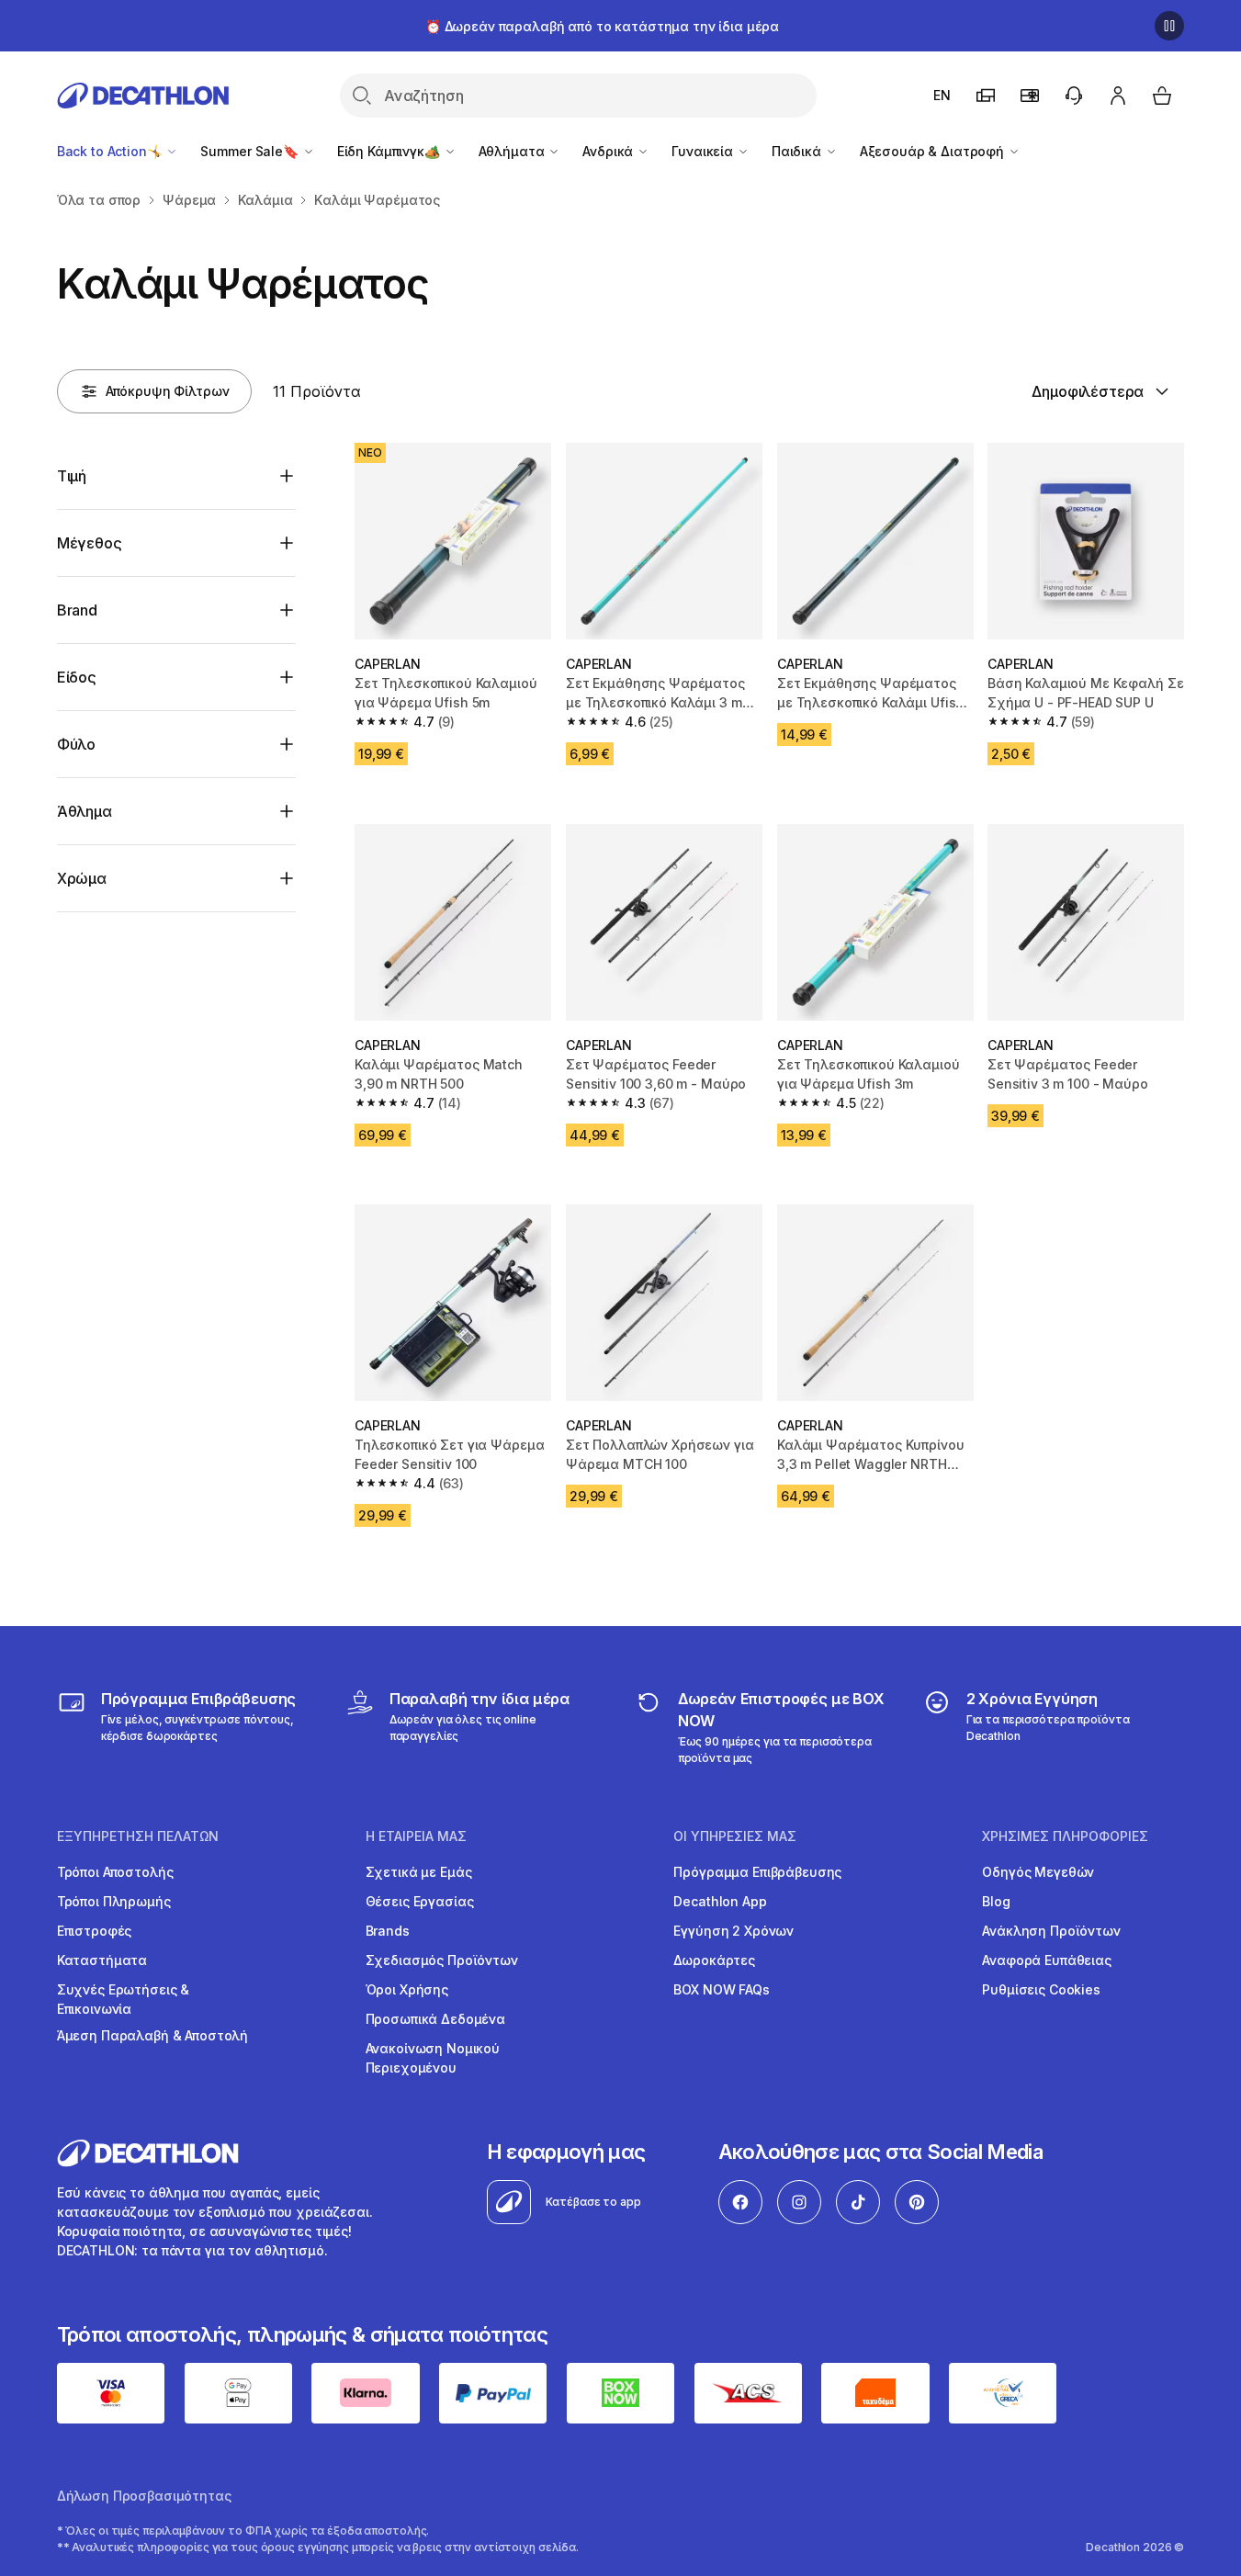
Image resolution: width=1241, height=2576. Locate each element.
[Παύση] (1169, 26)
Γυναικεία (704, 151)
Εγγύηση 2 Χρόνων (733, 1931)
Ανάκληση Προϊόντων (1051, 1931)
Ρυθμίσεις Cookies (1041, 1989)
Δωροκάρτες (714, 1960)
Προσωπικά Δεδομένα (435, 2019)
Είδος (77, 677)
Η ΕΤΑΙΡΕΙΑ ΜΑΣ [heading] (416, 1836)
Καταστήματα (102, 1960)
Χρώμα (82, 878)
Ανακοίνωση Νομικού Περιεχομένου (433, 2058)
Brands (388, 1931)
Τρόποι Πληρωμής (114, 1901)
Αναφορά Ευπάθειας (1047, 1960)
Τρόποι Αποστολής (115, 1872)
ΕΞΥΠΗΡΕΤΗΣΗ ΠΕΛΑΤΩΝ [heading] (138, 1836)
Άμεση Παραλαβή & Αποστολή (153, 2035)
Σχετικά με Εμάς (419, 1872)
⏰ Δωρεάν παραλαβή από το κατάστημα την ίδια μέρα (602, 26)
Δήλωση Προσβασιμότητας (144, 2496)
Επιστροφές (95, 1931)
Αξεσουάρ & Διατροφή (934, 151)
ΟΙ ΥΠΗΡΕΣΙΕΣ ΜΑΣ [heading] (735, 1836)
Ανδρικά (609, 151)
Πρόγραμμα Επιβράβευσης (757, 1872)
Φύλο (76, 744)
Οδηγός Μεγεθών (1038, 1872)
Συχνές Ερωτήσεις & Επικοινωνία (123, 1999)
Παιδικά (798, 151)
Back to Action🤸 (112, 151)
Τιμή (72, 476)
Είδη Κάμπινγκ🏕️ (390, 151)
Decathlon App (720, 1901)
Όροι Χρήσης (407, 1989)
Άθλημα (85, 811)
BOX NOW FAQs (721, 1989)
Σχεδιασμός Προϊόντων (442, 1960)
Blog (996, 1901)
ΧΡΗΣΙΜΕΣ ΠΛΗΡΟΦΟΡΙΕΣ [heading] (1065, 1836)
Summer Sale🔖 (251, 151)
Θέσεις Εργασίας (420, 1901)
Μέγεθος (90, 543)
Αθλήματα (513, 151)
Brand (77, 610)
